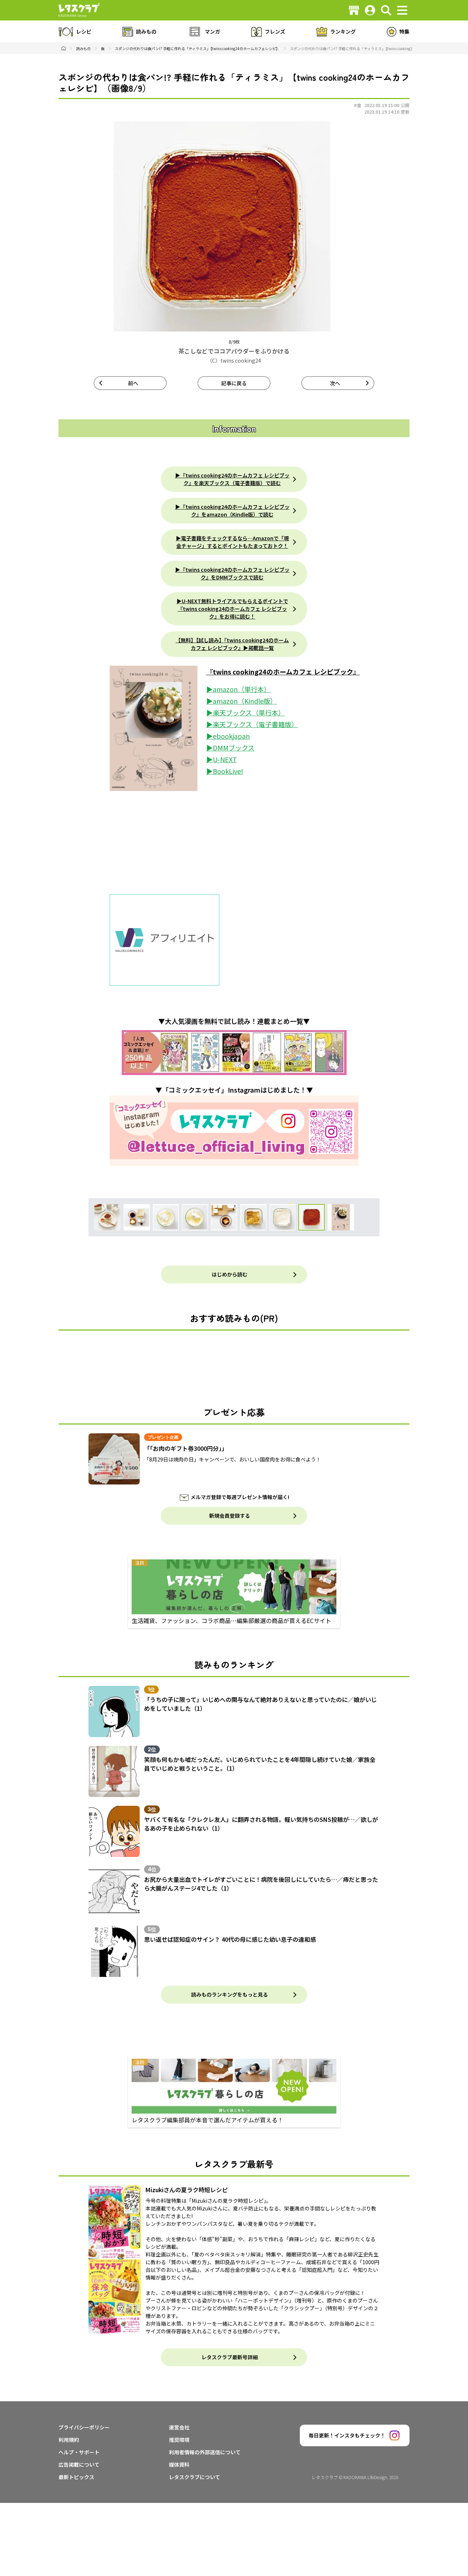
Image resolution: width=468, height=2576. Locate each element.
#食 (358, 105)
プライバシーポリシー (84, 2427)
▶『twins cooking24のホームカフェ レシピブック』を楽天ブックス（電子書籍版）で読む (232, 479)
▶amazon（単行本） (238, 689)
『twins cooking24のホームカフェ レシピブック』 (283, 672)
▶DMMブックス (230, 748)
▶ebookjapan (228, 736)
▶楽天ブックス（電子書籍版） (252, 724)
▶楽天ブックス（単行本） (246, 712)
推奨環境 (179, 2440)
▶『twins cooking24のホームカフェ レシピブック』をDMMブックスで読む (232, 573)
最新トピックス (76, 2477)
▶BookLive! (225, 771)
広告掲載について (79, 2465)
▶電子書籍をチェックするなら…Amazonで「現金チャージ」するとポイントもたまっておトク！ (232, 542)
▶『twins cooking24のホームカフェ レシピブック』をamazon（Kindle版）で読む (232, 510)
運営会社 (179, 2427)
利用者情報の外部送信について (205, 2452)
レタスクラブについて (195, 2477)
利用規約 (69, 2440)
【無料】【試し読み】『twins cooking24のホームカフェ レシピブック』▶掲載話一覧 (232, 644)
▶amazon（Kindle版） (241, 701)
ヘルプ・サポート (79, 2452)
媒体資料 (179, 2465)
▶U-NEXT (222, 759)
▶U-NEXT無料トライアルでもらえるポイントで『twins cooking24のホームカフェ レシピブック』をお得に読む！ (232, 609)
